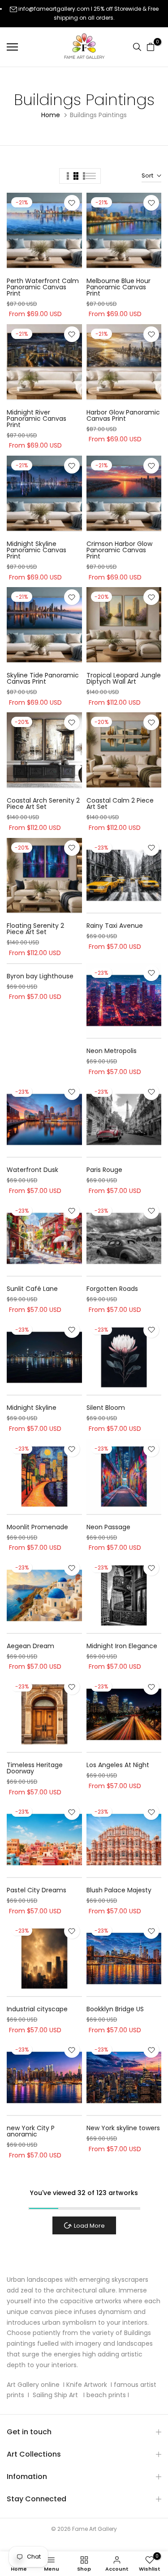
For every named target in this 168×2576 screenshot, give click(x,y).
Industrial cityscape (37, 2009)
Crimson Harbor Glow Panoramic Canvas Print (119, 550)
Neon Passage (108, 1527)
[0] (151, 47)
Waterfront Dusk (32, 1170)
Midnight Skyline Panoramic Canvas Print (37, 550)
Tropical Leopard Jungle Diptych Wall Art (124, 678)
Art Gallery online (33, 2385)
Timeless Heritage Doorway (35, 1768)
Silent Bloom (106, 1408)
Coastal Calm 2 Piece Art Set (120, 804)
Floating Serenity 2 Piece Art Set (35, 929)
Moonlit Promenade (37, 1527)
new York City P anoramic (31, 2131)
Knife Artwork (87, 2385)
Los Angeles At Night (118, 1765)
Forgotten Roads (112, 1289)
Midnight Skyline (32, 1408)
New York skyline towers (123, 2128)
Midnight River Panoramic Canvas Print (37, 419)
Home (51, 115)
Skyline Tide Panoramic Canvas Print (43, 678)
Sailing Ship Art (56, 2395)
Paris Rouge (104, 1170)
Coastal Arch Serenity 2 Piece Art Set (43, 804)
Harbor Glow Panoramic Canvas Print (123, 415)
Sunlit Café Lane (32, 1289)
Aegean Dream (30, 1646)
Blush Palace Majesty (119, 1890)
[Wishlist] (72, 203)
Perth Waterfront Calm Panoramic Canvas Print (43, 287)
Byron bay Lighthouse (40, 976)
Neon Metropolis (112, 1051)
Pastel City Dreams (37, 1890)
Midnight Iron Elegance (122, 1646)
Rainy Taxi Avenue (115, 926)
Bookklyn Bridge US (115, 2009)
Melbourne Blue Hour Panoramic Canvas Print (118, 287)
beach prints (106, 2395)
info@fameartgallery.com (54, 9)
